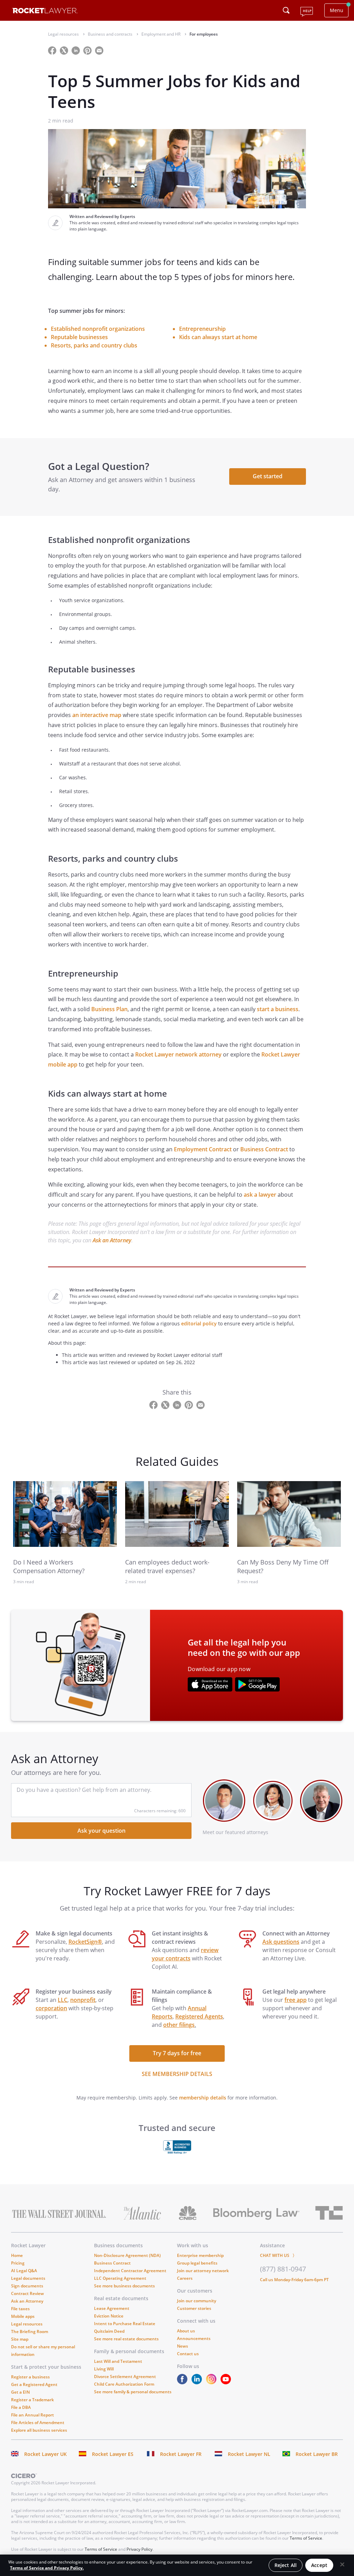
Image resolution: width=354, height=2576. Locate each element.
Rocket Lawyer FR (181, 2454)
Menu (337, 10)
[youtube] (227, 2382)
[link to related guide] (65, 1514)
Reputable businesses (79, 337)
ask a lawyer (260, 1195)
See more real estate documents (126, 2339)
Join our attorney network (203, 2271)
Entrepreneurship (202, 329)
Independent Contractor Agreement (130, 2271)
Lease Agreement (112, 2308)
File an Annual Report (32, 2415)
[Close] (342, 2565)
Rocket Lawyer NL (249, 2454)
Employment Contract (203, 1149)
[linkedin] (198, 2382)
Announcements (194, 2338)
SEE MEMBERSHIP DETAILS (177, 2074)
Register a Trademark (32, 2400)
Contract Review (27, 2293)
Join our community (197, 2301)
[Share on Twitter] (65, 50)
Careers (185, 2278)
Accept (319, 2565)
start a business (278, 1009)
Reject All (286, 2565)
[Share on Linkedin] (76, 50)
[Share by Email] (102, 50)
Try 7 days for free (177, 2053)
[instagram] (213, 2382)
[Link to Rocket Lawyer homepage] (45, 12)
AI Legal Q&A (24, 2271)
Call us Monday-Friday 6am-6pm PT (294, 2280)
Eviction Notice (109, 2316)
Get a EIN (20, 2392)
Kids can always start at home (218, 337)
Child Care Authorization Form (124, 2384)
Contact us (188, 2354)
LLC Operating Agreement (120, 2278)
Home (17, 2255)
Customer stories (194, 2308)
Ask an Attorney (112, 1240)
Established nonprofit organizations (98, 329)
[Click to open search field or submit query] (286, 10)
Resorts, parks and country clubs (94, 345)
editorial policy (199, 1323)
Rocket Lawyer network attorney (178, 1054)
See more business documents (124, 2286)
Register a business (30, 2377)
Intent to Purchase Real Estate (125, 2324)
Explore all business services (39, 2430)
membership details (203, 2098)
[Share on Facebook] (53, 50)
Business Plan (109, 1009)
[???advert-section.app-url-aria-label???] (210, 1685)
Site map (20, 2339)
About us (186, 2331)
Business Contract (264, 1149)
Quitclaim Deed (109, 2331)
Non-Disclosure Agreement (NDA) (127, 2255)
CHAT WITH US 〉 (278, 2255)
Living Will (104, 2369)
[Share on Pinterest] (88, 50)
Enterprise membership (200, 2255)
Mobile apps (23, 2316)
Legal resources (27, 2324)
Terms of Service (306, 2538)
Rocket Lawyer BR (317, 2454)
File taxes (20, 2309)
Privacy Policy (139, 2549)
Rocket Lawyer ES (113, 2454)
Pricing (18, 2263)
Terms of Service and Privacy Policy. (47, 2568)
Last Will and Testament (118, 2361)
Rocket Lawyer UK (45, 2454)
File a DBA (21, 2407)
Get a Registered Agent (34, 2384)
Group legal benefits (197, 2263)
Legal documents (28, 2278)
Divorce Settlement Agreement (125, 2377)
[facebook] (184, 2382)
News (183, 2346)
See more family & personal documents (133, 2392)
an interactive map (97, 715)
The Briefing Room (30, 2332)
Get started (268, 476)
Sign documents (27, 2286)
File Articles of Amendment (38, 2423)
